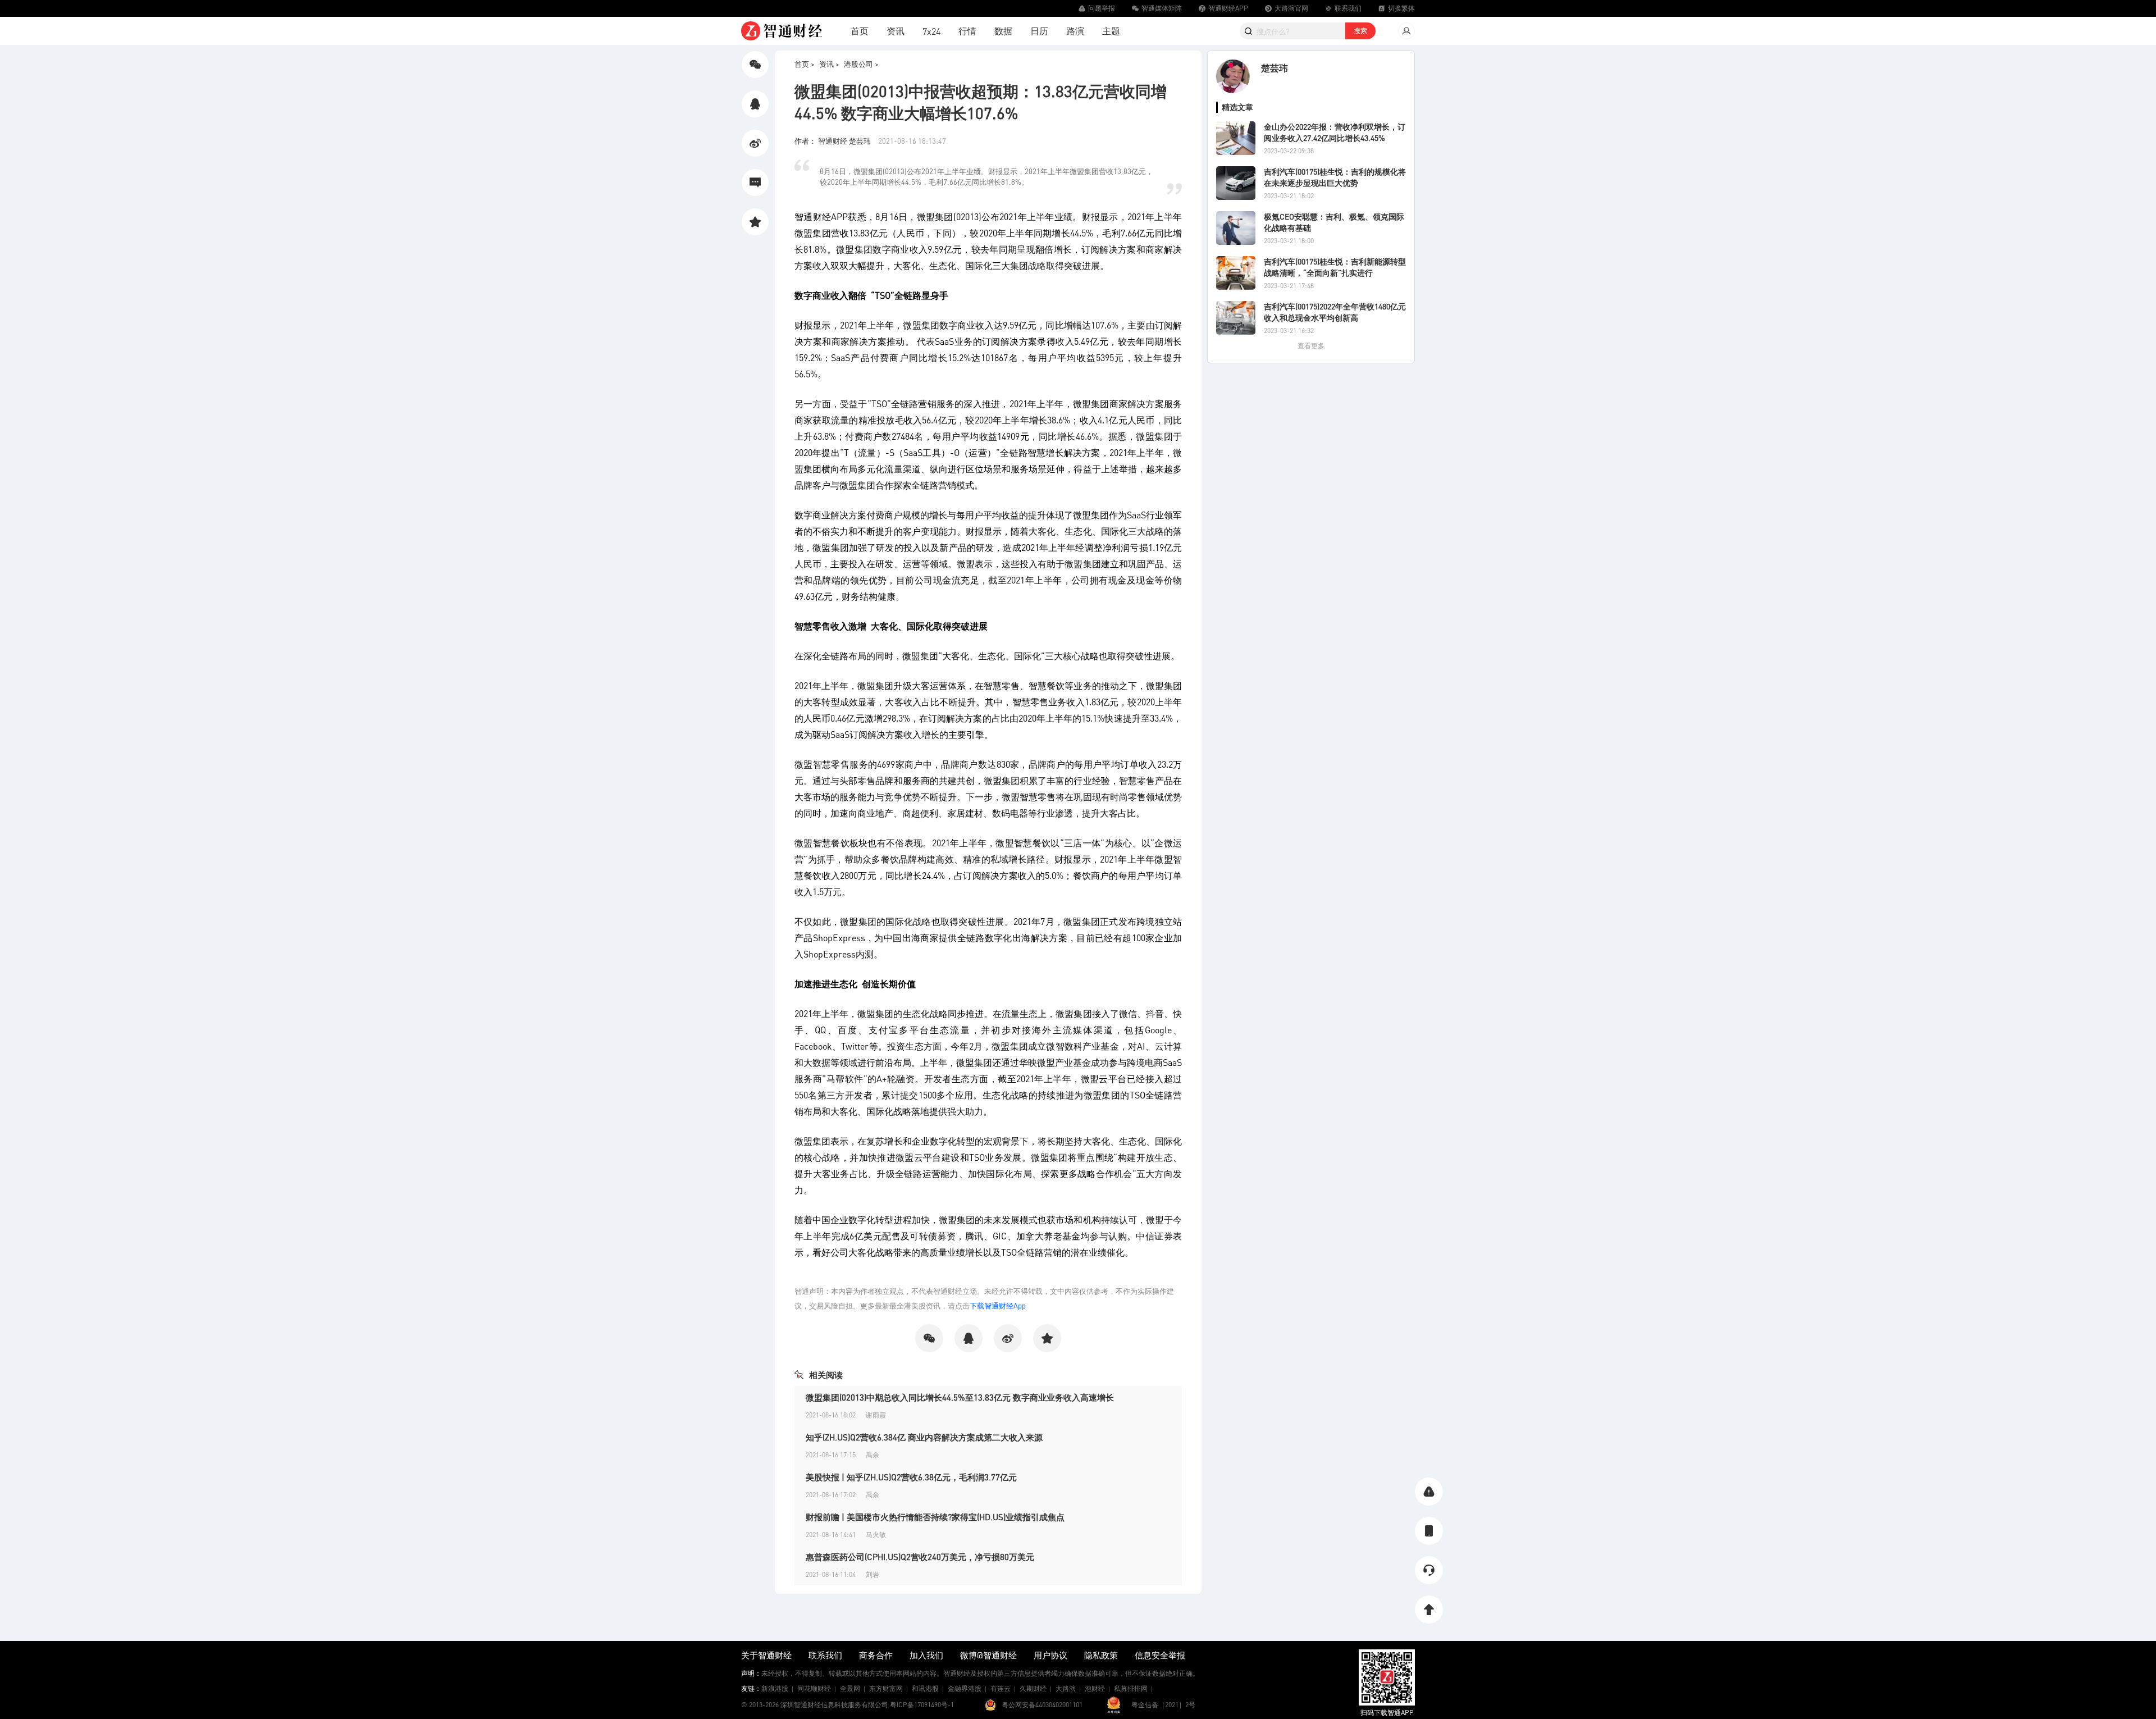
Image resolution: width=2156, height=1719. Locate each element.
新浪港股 (775, 1688)
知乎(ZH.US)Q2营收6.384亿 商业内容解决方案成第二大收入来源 (924, 1437)
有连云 (1001, 1688)
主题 (1111, 31)
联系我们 (825, 1655)
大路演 (1066, 1688)
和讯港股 (925, 1688)
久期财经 (1033, 1688)
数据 (1003, 31)
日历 (1039, 31)
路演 (1075, 31)
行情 (967, 31)
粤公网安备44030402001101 (1042, 1705)
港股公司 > (861, 64)
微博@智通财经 (988, 1655)
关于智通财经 (766, 1655)
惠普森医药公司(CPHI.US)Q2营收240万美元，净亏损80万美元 (920, 1557)
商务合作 (876, 1655)
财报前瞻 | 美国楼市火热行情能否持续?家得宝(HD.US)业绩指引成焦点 (935, 1517)
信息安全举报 (1160, 1655)
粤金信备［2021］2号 (1163, 1705)
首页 (860, 31)
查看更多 (1311, 346)
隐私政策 (1101, 1655)
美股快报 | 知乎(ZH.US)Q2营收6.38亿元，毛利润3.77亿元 (911, 1477)
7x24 (931, 31)
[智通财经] (782, 31)
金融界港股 (965, 1688)
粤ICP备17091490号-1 (922, 1705)
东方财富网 (886, 1688)
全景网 (850, 1688)
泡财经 (1095, 1688)
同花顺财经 (814, 1688)
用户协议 (1050, 1655)
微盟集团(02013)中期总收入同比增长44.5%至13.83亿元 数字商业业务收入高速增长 (960, 1397)
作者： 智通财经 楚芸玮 (833, 141)
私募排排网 (1131, 1688)
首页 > (805, 64)
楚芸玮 (1275, 68)
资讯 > (829, 64)
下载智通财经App (998, 1305)
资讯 (896, 31)
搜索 (1360, 31)
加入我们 (926, 1655)
